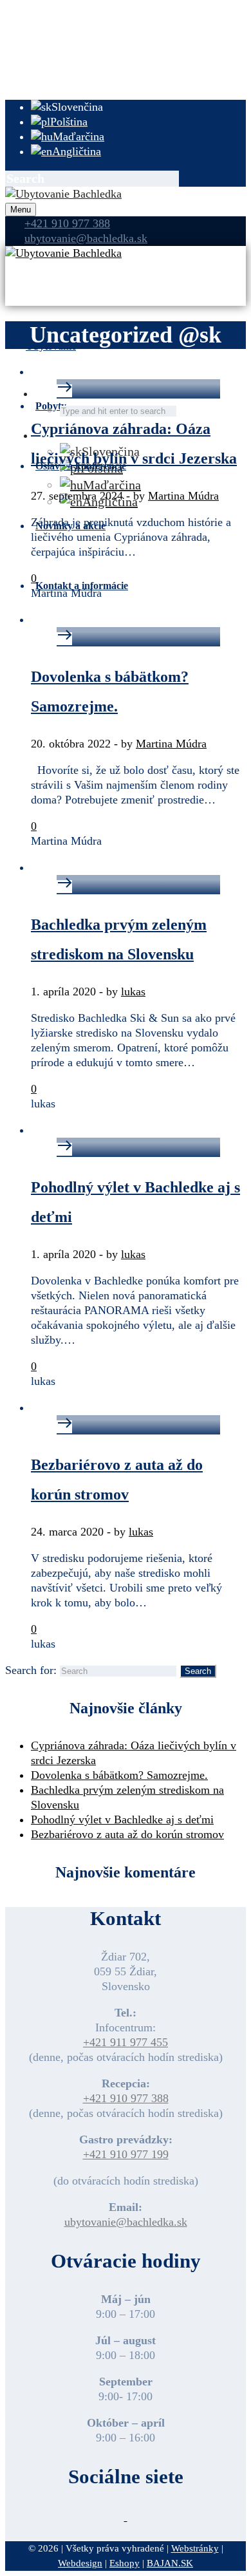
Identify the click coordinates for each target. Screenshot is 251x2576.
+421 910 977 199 (126, 2154)
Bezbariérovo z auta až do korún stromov (127, 1834)
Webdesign (80, 2563)
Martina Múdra (183, 496)
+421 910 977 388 (67, 223)
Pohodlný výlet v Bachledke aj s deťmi (122, 1819)
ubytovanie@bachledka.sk (126, 2222)
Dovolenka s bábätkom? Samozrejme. (119, 1775)
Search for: (31, 1670)
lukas (133, 992)
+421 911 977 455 (126, 2042)
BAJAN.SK (170, 2563)
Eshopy (125, 2563)
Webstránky (195, 2548)
